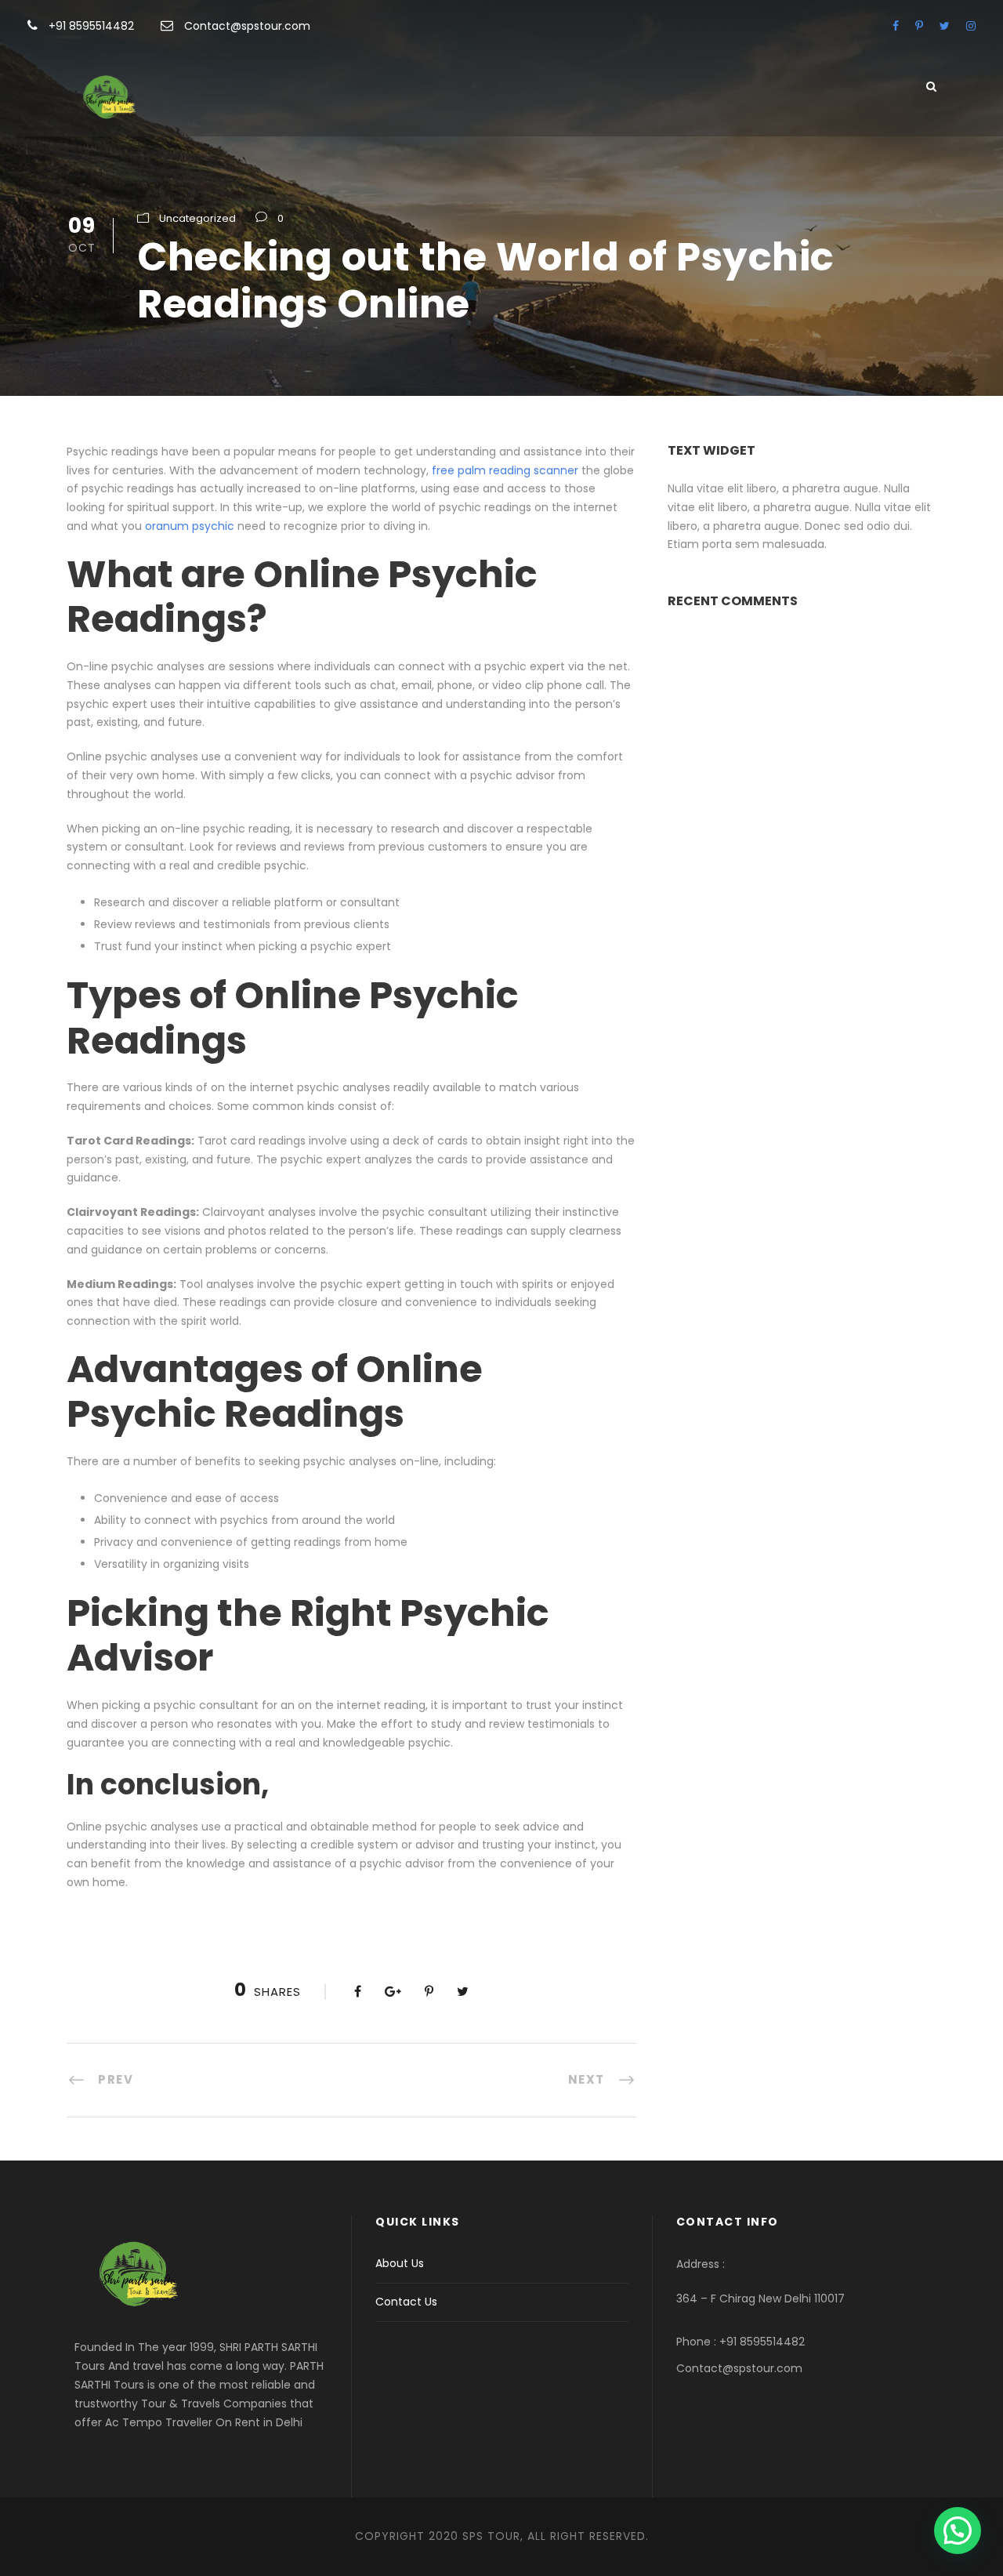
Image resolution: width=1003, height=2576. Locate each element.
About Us (400, 2263)
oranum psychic (190, 526)
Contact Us (406, 2302)
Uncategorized (197, 218)
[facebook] (896, 26)
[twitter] (945, 26)
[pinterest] (919, 26)
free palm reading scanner (505, 470)
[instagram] (971, 26)
